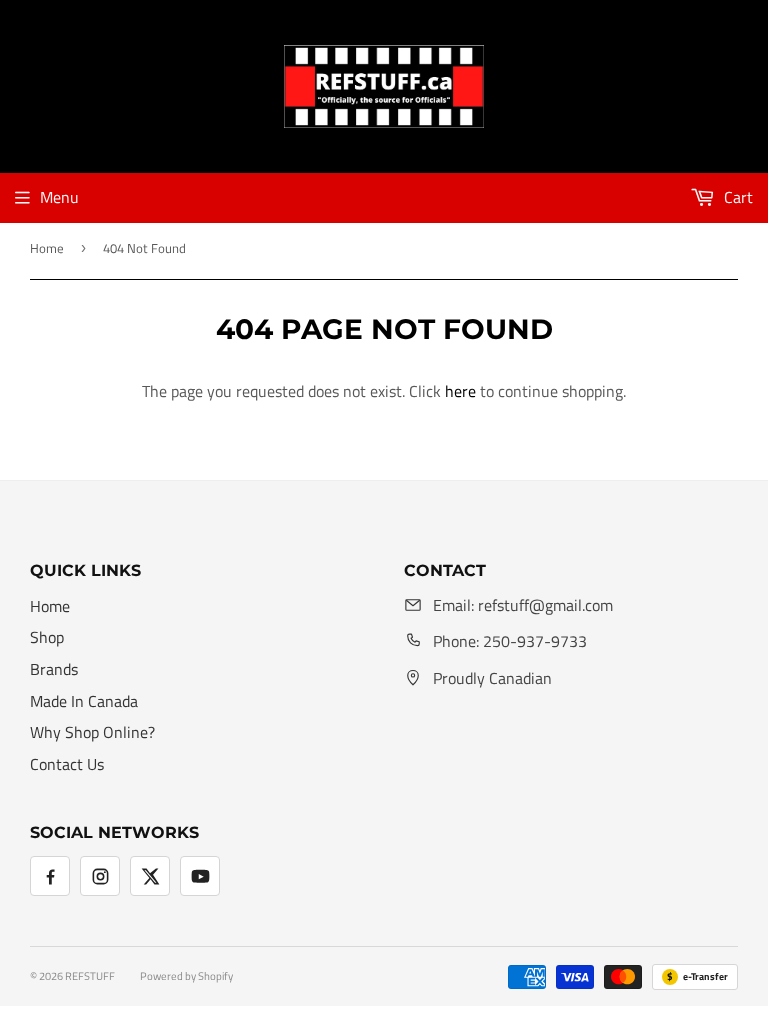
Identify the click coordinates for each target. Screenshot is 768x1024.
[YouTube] (200, 876)
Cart (736, 197)
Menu (59, 197)
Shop (47, 637)
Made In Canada (84, 701)
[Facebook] (50, 876)
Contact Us (67, 764)
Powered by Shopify (186, 976)
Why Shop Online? (92, 732)
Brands (54, 669)
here (460, 391)
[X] (150, 876)
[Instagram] (100, 876)
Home (47, 248)
